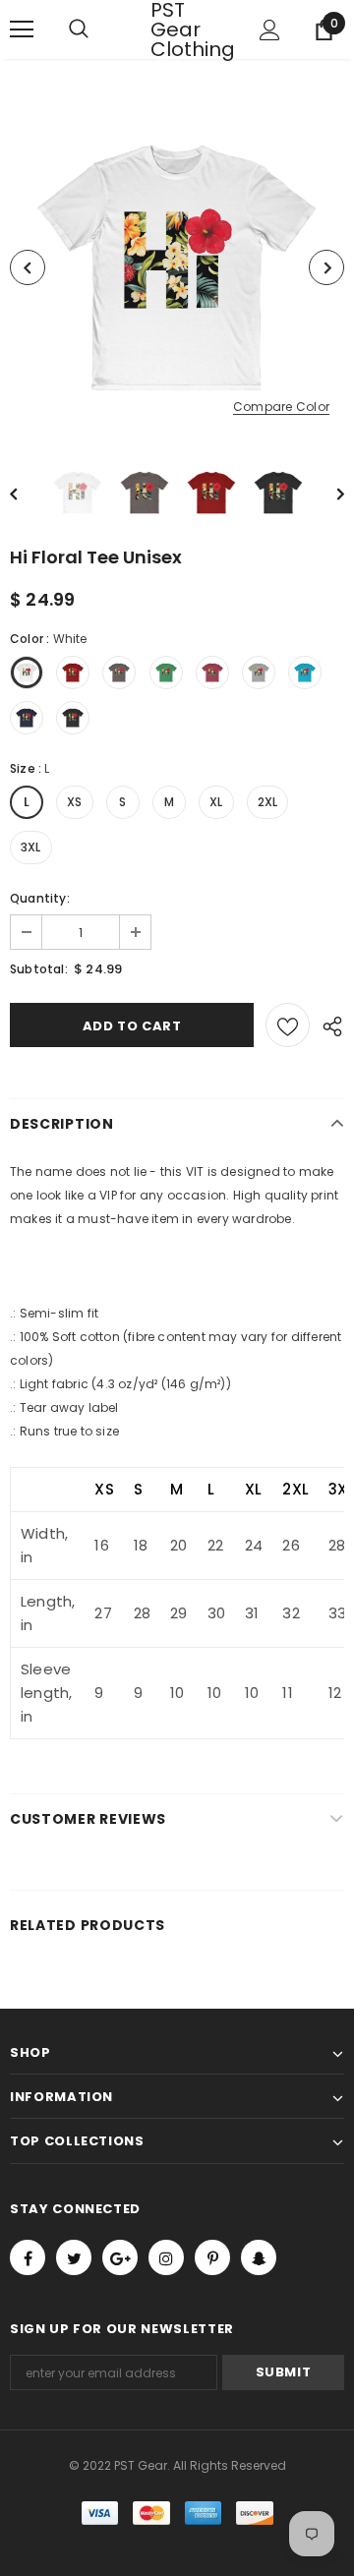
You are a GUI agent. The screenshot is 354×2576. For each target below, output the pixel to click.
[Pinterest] (212, 2257)
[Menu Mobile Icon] (22, 29)
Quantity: (40, 898)
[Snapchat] (259, 2257)
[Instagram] (166, 2257)
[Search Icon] (98, 29)
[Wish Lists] (288, 1025)
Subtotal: (39, 969)
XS (74, 802)
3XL (31, 847)
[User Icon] (270, 30)
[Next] (326, 267)
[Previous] (28, 267)
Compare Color (281, 408)
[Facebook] (28, 2257)
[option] (177, 267)
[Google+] (120, 2257)
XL (216, 802)
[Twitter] (74, 2257)
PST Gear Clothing (175, 29)
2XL (268, 802)
